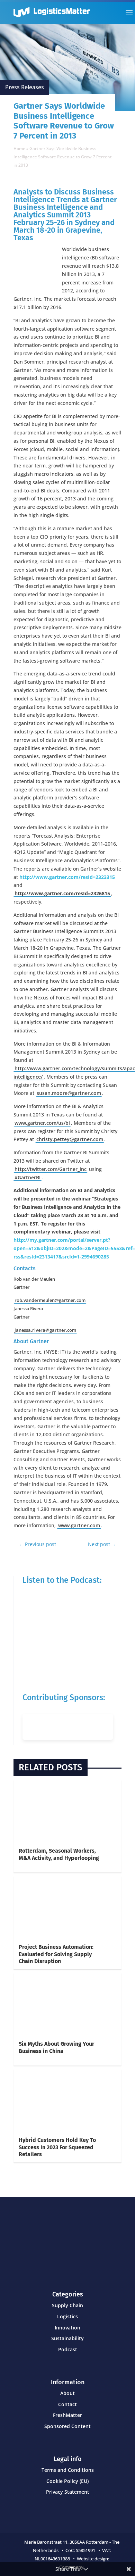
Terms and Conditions (68, 2470)
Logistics (67, 2316)
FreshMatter (67, 2415)
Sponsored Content (67, 2426)
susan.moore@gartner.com (69, 1093)
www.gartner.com (79, 1525)
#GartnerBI (28, 1177)
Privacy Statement (68, 2492)
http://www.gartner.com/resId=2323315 (67, 877)
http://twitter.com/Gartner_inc (51, 1169)
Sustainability (67, 2338)
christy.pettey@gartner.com (70, 1139)
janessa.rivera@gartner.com (45, 1330)
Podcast (68, 2349)
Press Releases (25, 87)
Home (19, 148)
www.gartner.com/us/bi (42, 1123)
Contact (67, 2404)
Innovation (67, 2328)
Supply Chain (67, 2305)
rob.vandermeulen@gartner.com (50, 1300)
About (67, 2393)
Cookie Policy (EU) (67, 2481)
